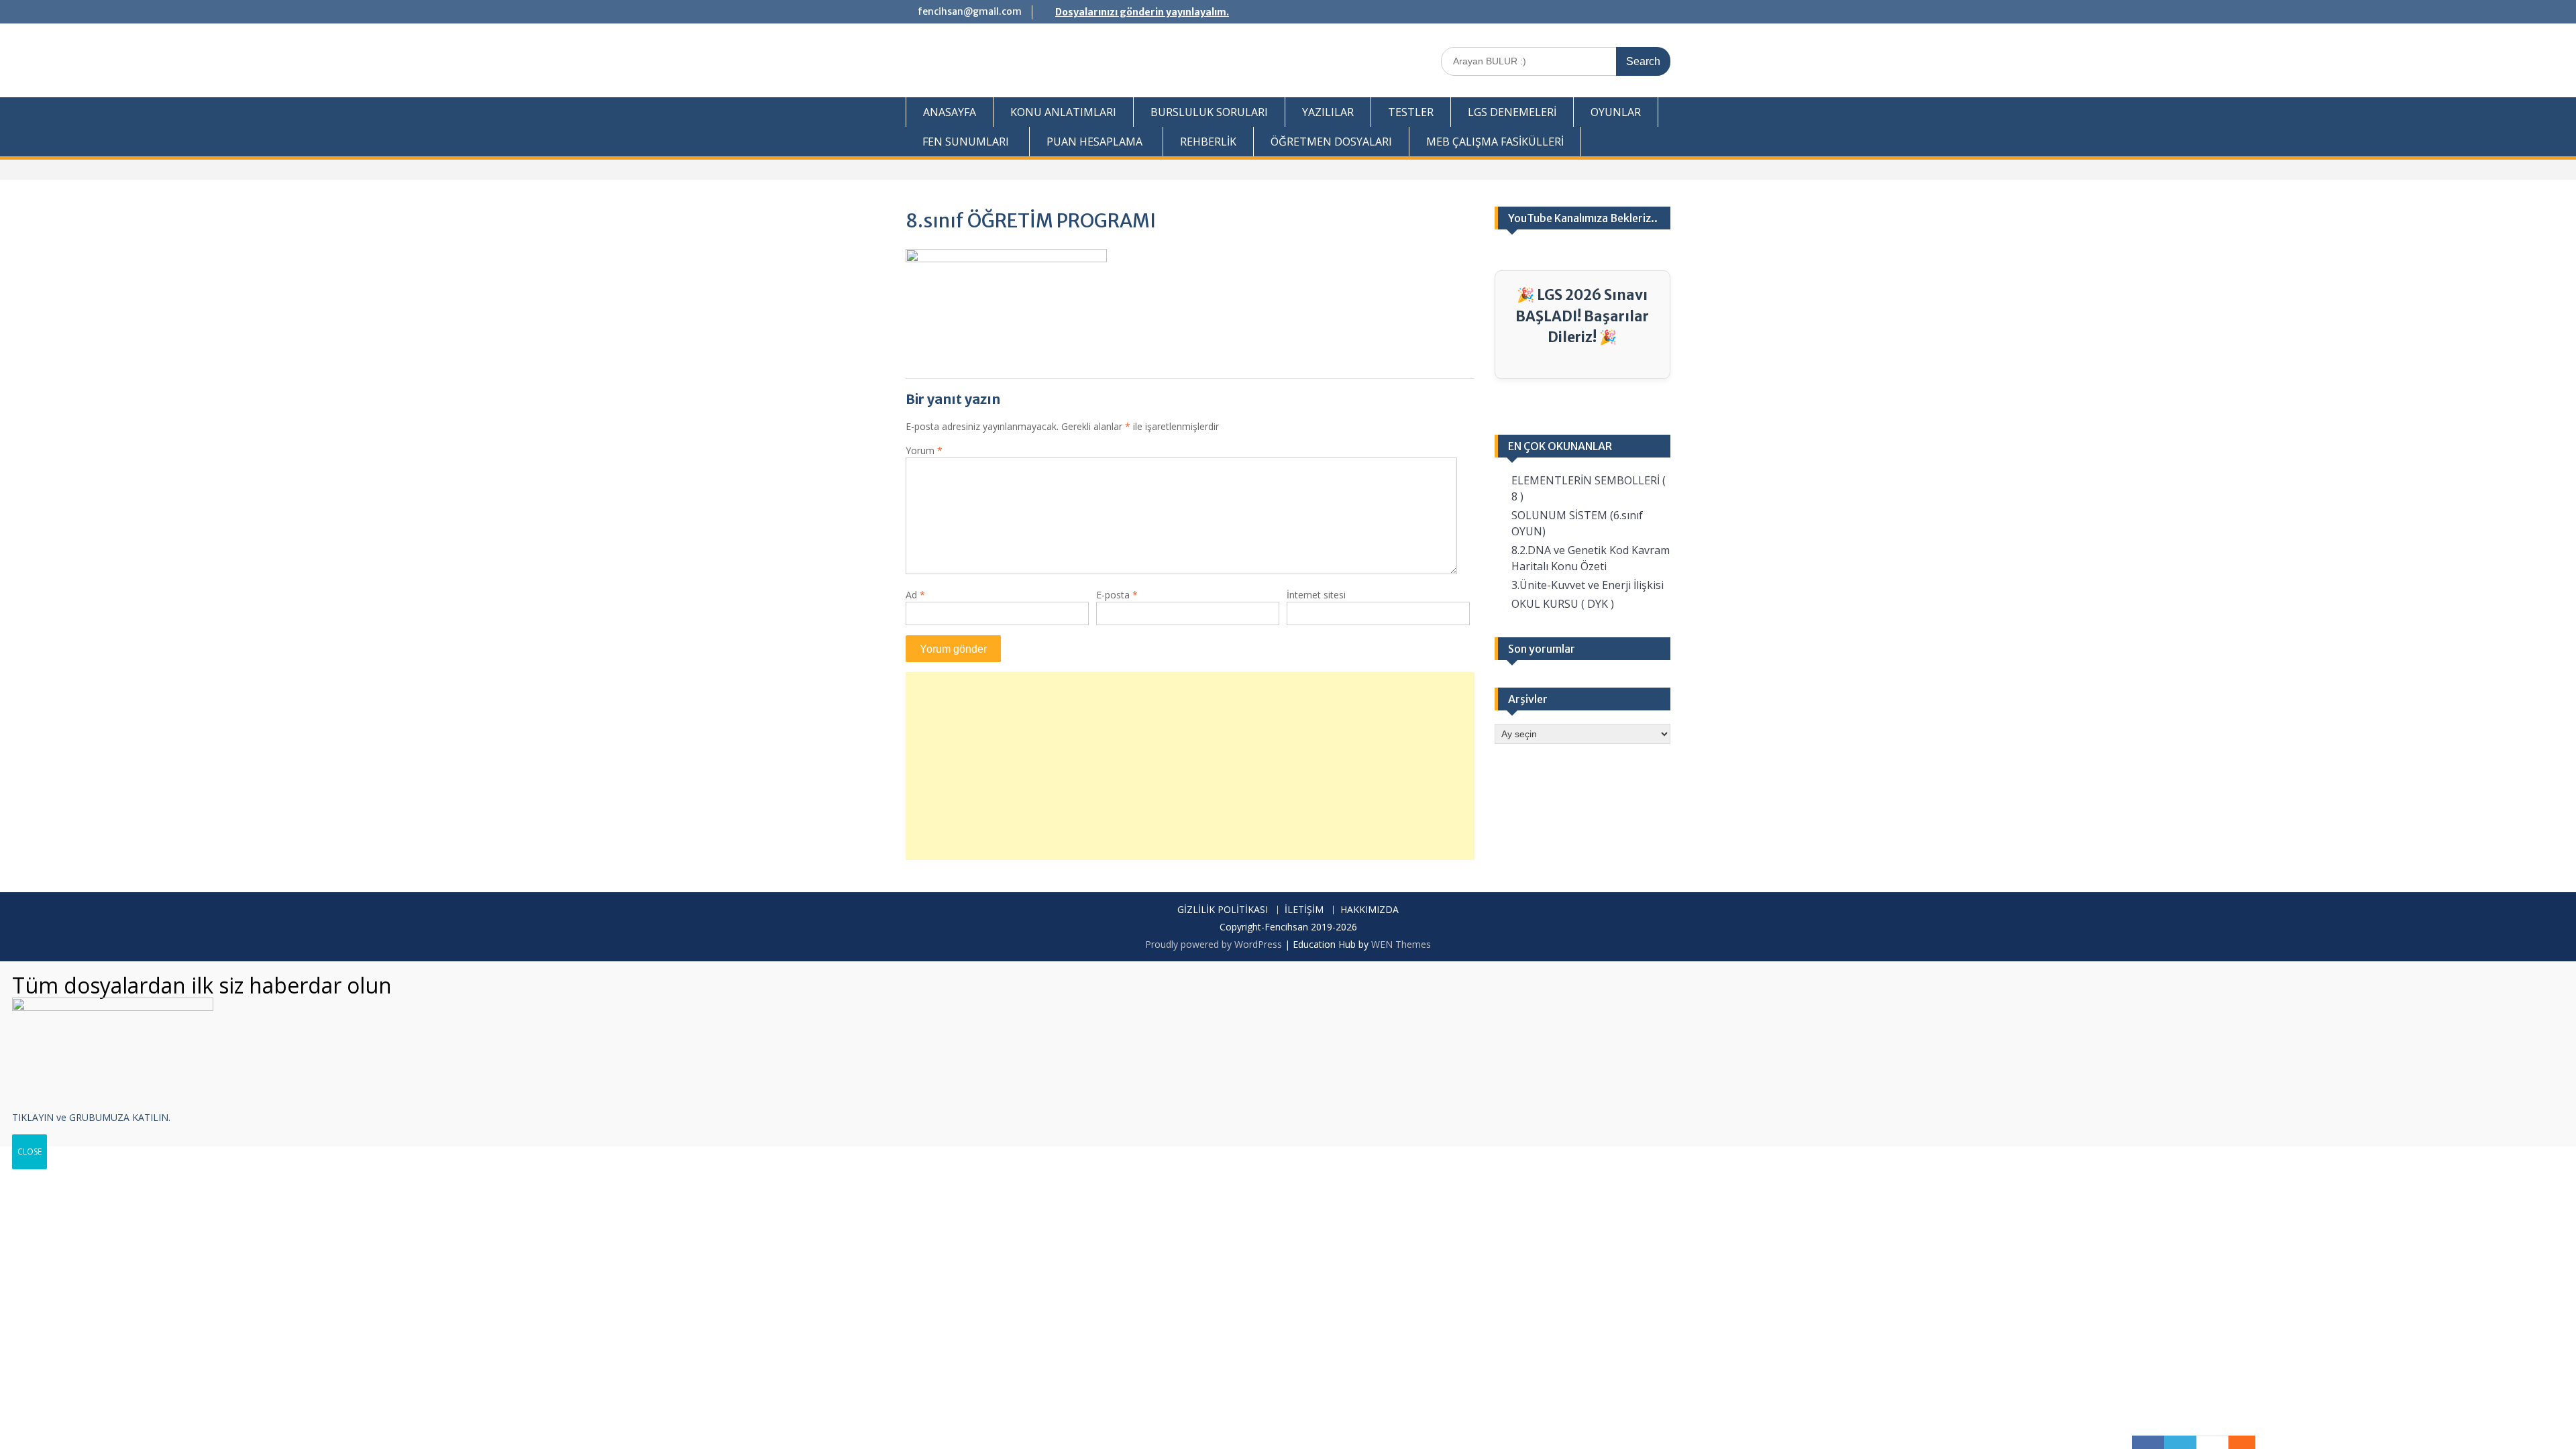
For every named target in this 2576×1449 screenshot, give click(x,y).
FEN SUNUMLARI (966, 142)
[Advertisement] (1190, 766)
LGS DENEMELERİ (1512, 112)
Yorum (924, 450)
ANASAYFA (950, 112)
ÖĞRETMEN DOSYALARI (1331, 142)
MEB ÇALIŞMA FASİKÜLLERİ (1495, 142)
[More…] (2235, 1442)
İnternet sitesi (1316, 595)
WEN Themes (1401, 944)
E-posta (1117, 595)
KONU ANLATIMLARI (1063, 112)
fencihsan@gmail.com (970, 11)
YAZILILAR (1328, 112)
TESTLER (1411, 112)
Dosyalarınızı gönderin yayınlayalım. (1142, 12)
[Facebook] (2148, 1442)
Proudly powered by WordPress (1214, 944)
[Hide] (2249, 1442)
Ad (915, 595)
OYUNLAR (1616, 112)
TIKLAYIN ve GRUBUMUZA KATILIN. (91, 1117)
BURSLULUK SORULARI (1209, 112)
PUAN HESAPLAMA (1094, 142)
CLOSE (30, 1151)
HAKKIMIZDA (1370, 910)
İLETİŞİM (1304, 910)
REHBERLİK (1208, 142)
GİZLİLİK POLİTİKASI (1223, 910)
